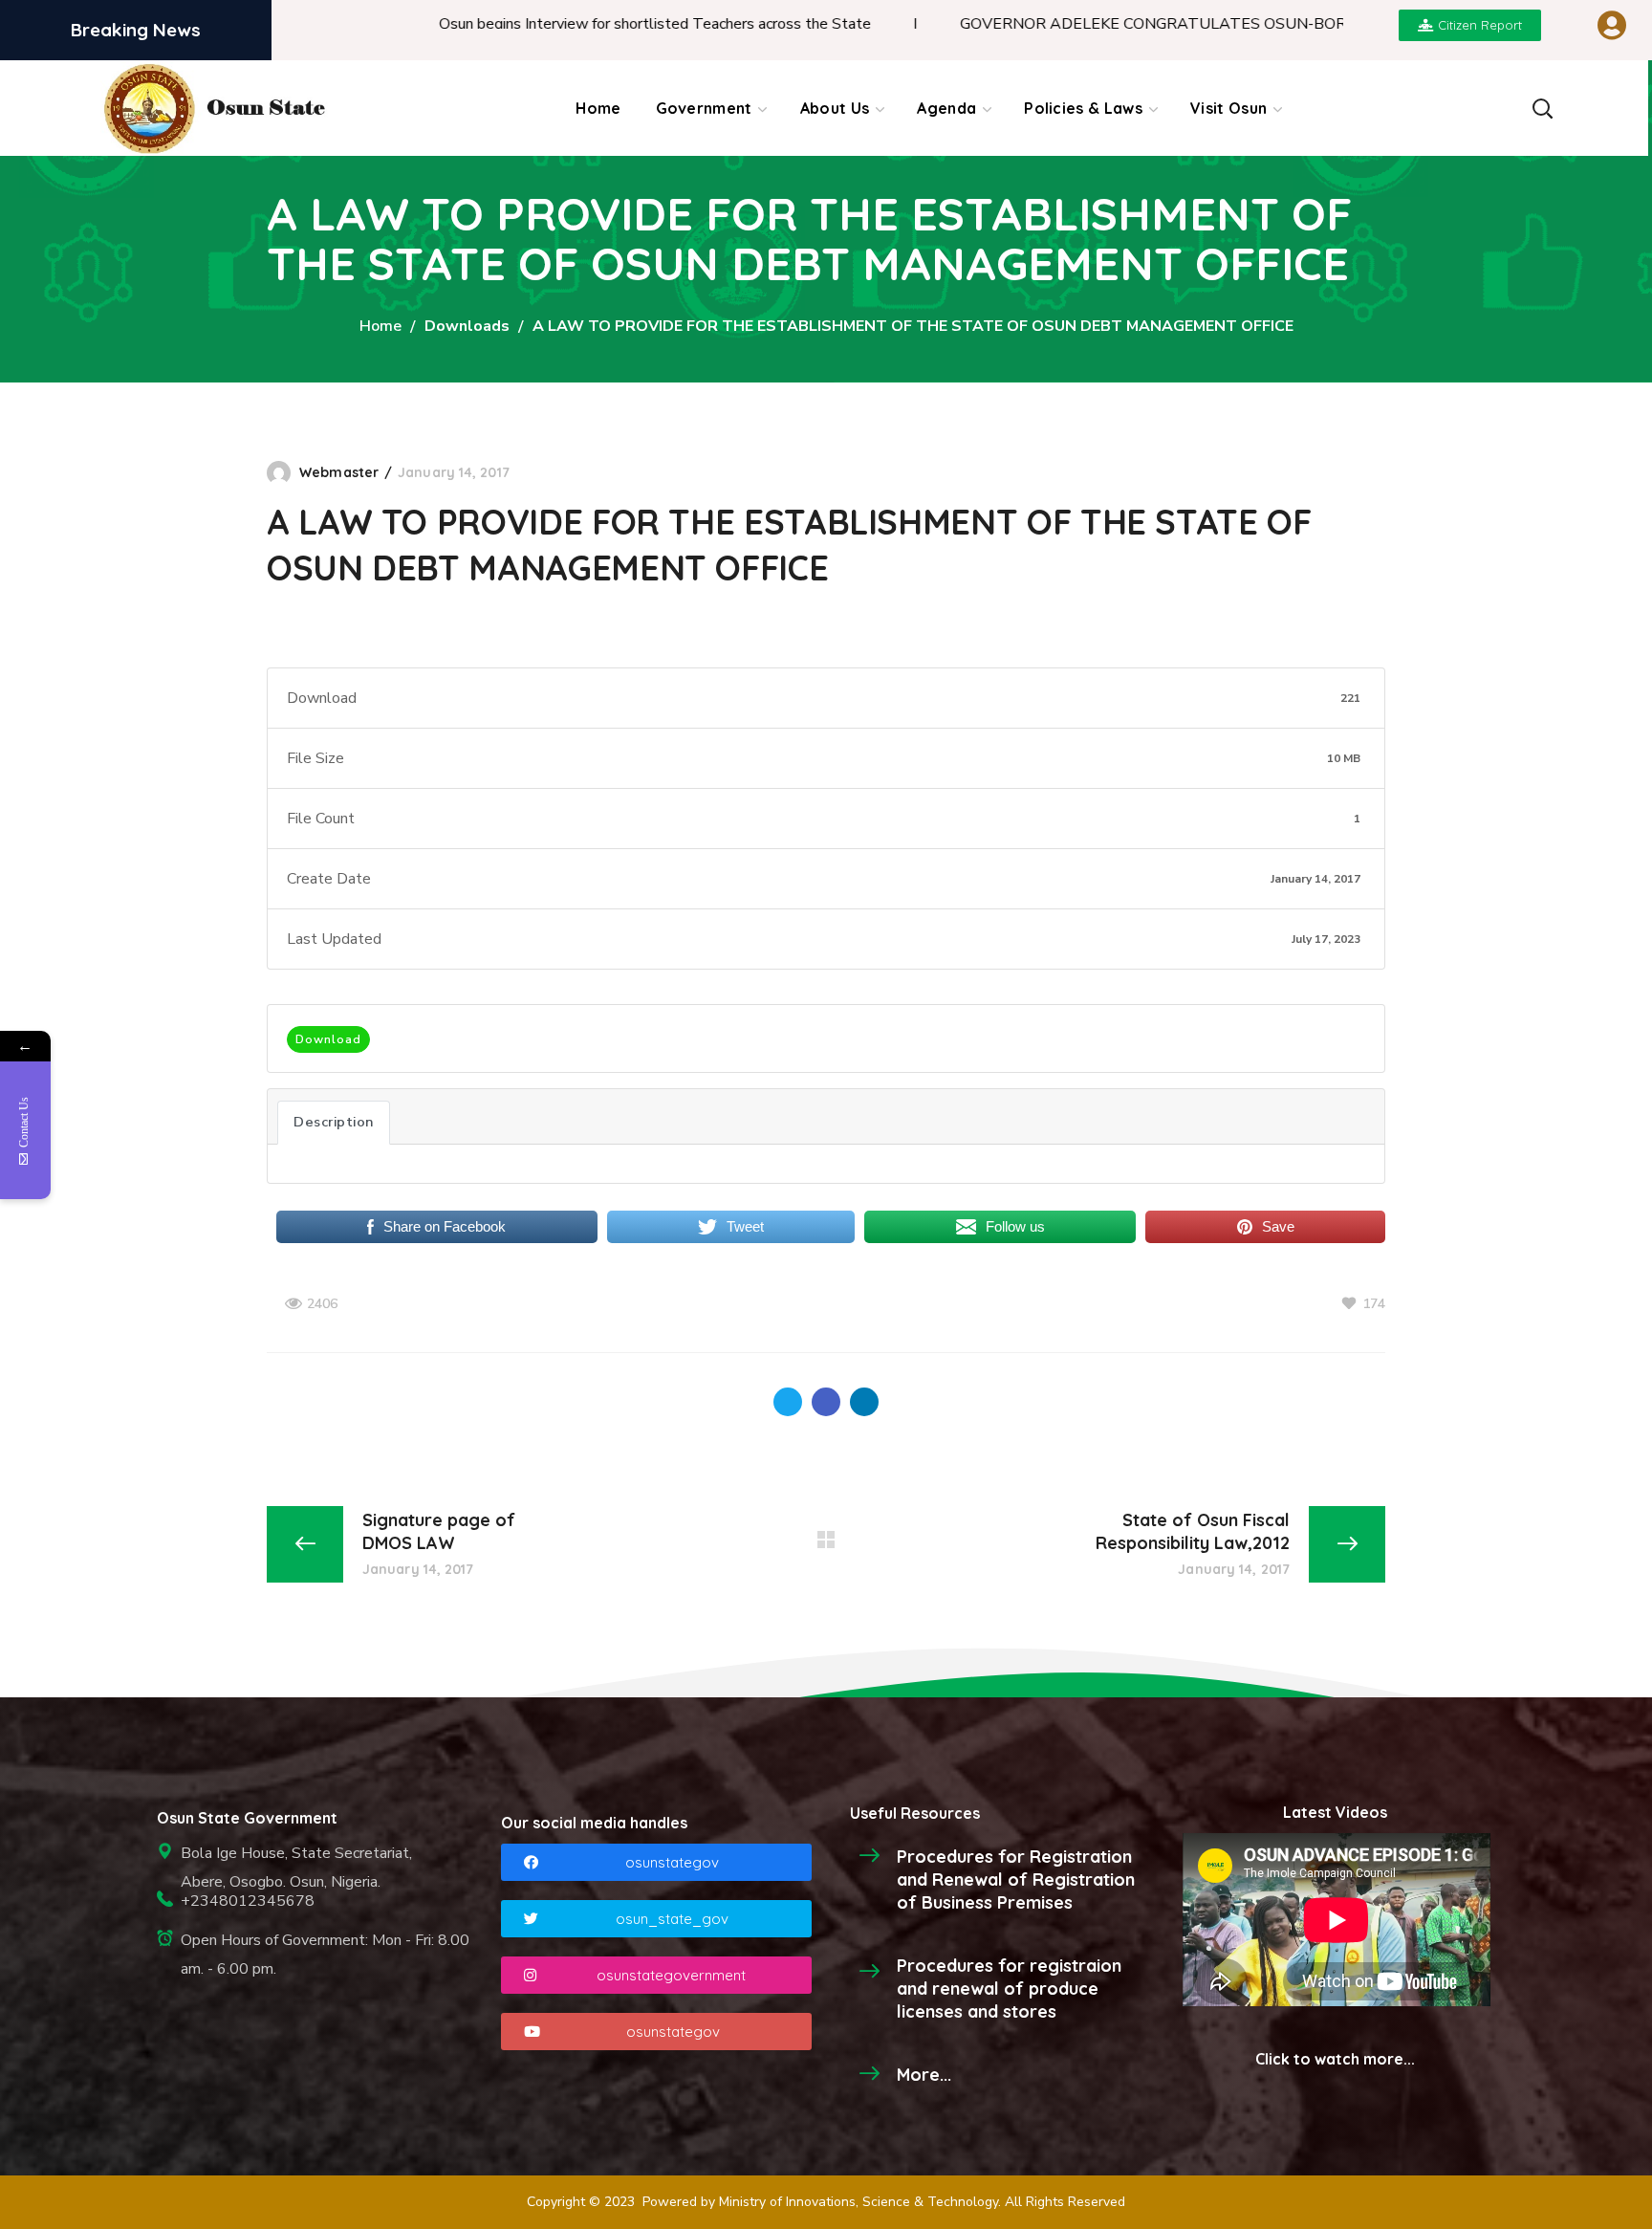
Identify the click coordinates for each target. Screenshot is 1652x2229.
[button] (1542, 108)
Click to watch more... (1335, 2059)
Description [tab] (334, 1122)
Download (328, 1039)
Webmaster (339, 472)
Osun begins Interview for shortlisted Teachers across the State (583, 24)
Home (380, 326)
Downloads (467, 326)
